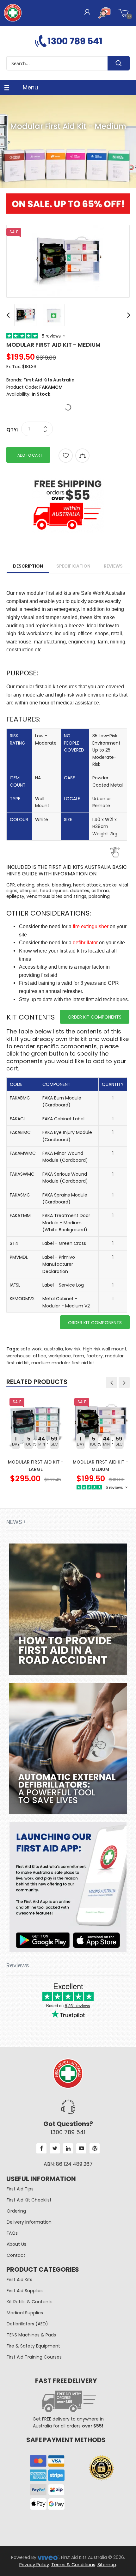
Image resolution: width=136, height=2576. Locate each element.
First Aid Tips (20, 2189)
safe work (31, 1349)
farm (79, 1356)
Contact (16, 2255)
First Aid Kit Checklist (29, 2200)
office (40, 1356)
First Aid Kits (19, 2280)
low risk (73, 1349)
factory (95, 1356)
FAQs (12, 2233)
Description (28, 566)
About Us (16, 2244)
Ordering (16, 2211)
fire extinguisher (91, 926)
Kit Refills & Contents (30, 2302)
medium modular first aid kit (63, 1363)
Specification (73, 566)
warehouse (19, 1356)
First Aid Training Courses (34, 2357)
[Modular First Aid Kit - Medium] (68, 261)
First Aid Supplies (25, 2291)
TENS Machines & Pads (31, 2335)
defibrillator (85, 943)
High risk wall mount (105, 1349)
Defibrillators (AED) (27, 2324)
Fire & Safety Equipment (33, 2346)
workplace (60, 1356)
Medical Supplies (25, 2313)
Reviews (113, 566)
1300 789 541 (68, 2132)
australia (53, 1349)
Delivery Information (29, 2222)
